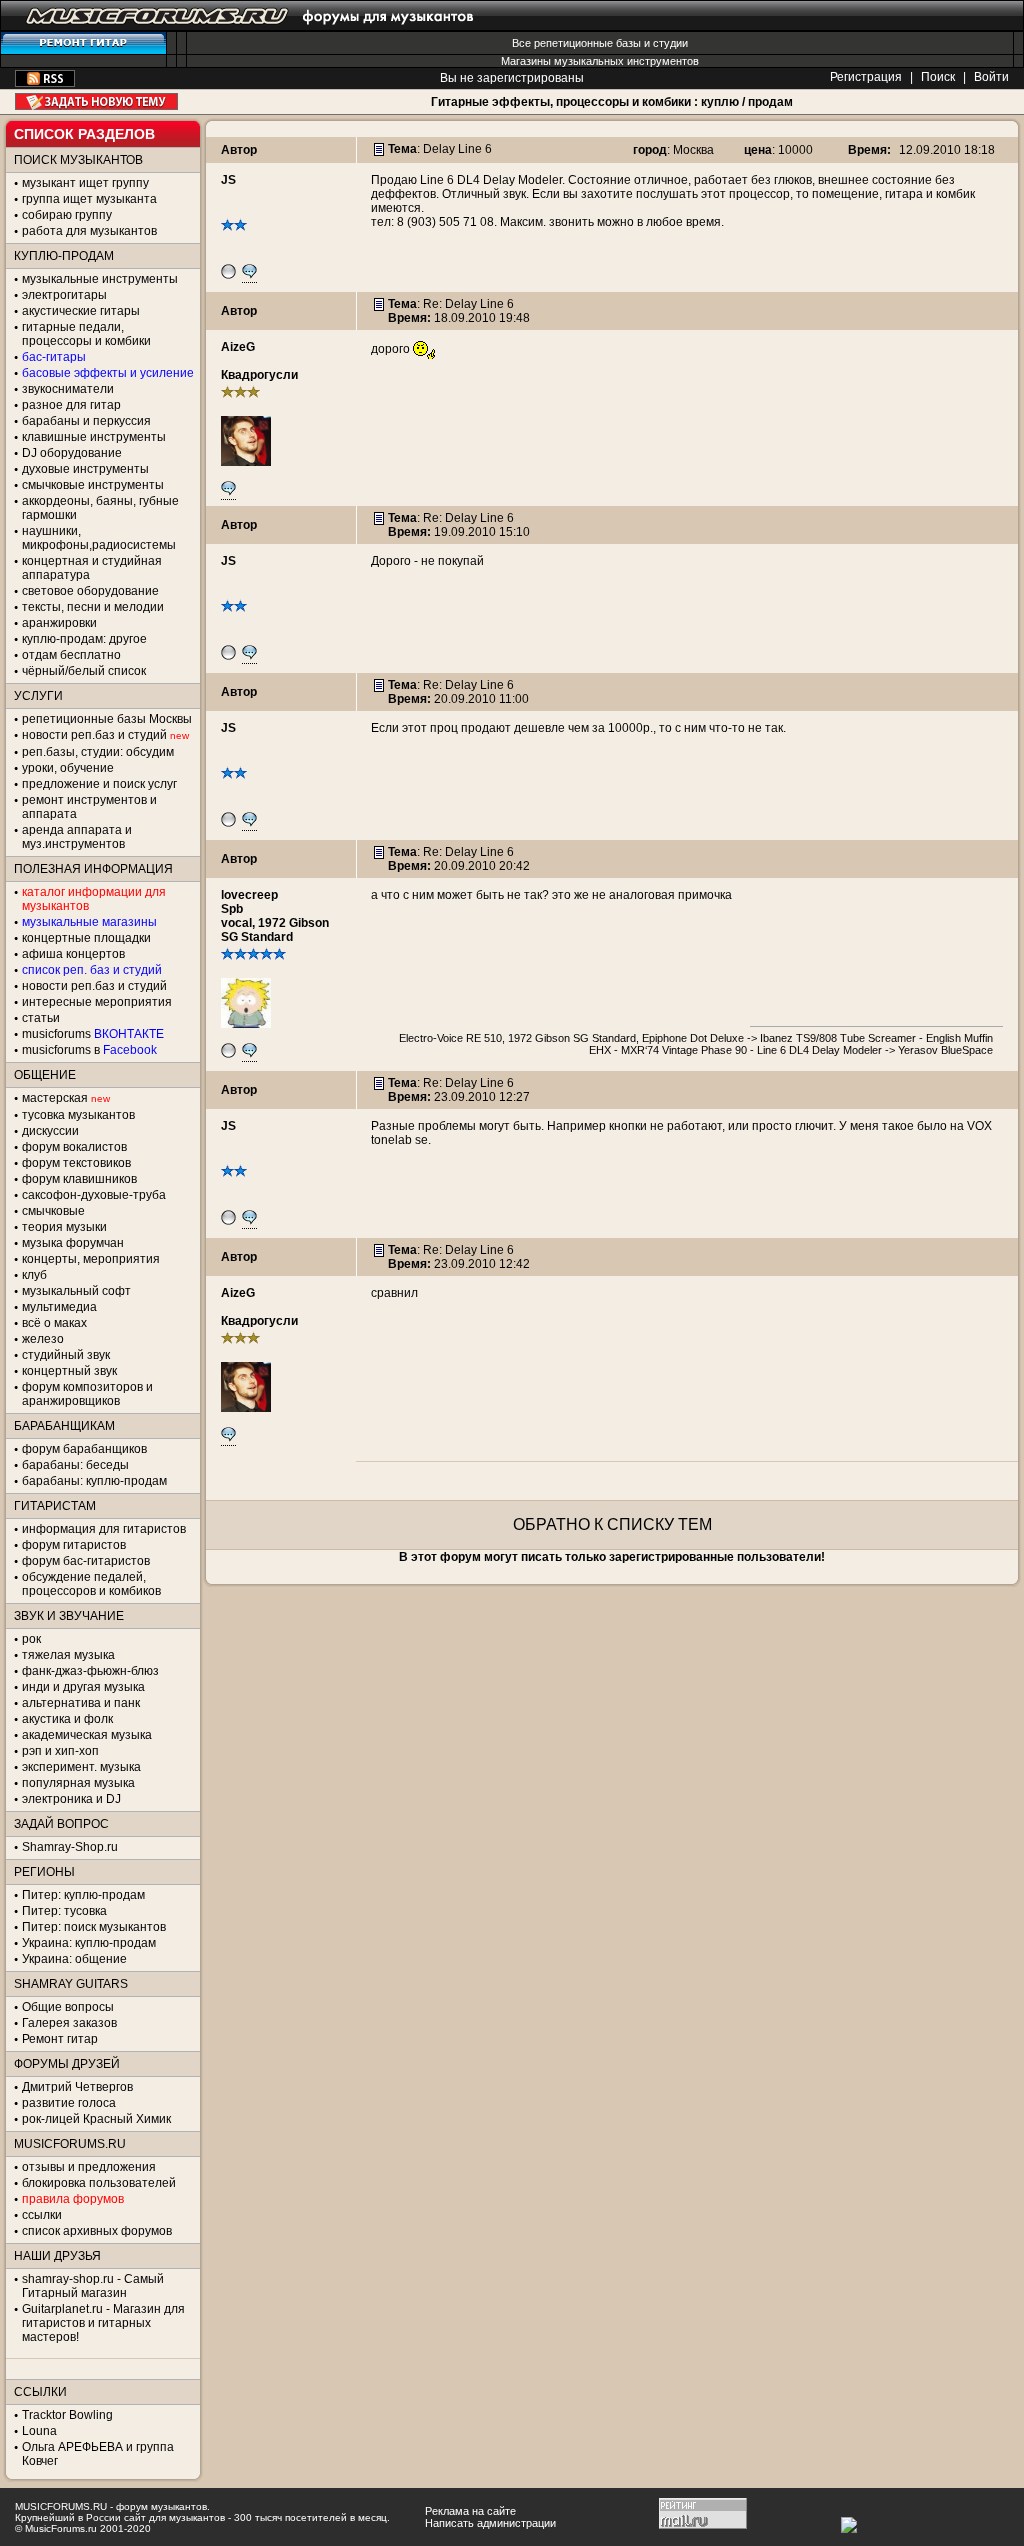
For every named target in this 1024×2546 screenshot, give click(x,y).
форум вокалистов (74, 1147)
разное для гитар (71, 405)
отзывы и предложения (89, 2167)
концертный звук (69, 1371)
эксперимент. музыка (81, 1767)
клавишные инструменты (94, 437)
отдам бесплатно (71, 655)
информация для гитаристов (104, 1529)
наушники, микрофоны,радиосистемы (99, 538)
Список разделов (84, 134)
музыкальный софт (76, 1291)
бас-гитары (54, 357)
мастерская (55, 1098)
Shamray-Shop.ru (70, 1847)
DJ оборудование (72, 453)
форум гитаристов (74, 1545)
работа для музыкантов (89, 231)
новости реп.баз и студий (94, 986)
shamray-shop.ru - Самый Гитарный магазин (93, 2286)
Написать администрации (490, 2523)
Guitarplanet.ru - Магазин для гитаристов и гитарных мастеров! (103, 2323)
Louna (39, 2431)
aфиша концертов (73, 954)
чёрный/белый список (84, 671)
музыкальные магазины (89, 922)
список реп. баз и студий (92, 970)
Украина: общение (74, 1959)
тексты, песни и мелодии (93, 607)
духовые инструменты (85, 469)
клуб (34, 1275)
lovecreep (249, 895)
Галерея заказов (69, 2023)
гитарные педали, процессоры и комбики (86, 334)
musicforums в (89, 1050)
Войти (991, 77)
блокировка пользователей (99, 2183)
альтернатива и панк (81, 1703)
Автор (239, 150)
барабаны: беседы (75, 1465)
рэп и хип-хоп (60, 1751)
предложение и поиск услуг (99, 784)
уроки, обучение (68, 768)
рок (31, 1639)
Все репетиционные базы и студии (600, 43)
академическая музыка (87, 1735)
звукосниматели (68, 389)
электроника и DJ (71, 1799)
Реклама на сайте (470, 2511)
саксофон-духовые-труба (94, 1195)
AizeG (238, 347)
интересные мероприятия (97, 1002)
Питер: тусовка (64, 1911)
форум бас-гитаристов (86, 1561)
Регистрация (866, 77)
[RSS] (45, 83)
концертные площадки (86, 938)
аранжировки (59, 623)
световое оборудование (90, 591)
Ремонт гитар (60, 2039)
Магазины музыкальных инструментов (600, 61)
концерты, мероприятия (91, 1259)
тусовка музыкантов (78, 1115)
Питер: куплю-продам (83, 1895)
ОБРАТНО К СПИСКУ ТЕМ (612, 1524)
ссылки (42, 2215)
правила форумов (73, 2199)
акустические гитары (81, 311)
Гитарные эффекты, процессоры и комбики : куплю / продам (612, 102)
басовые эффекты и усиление (108, 373)
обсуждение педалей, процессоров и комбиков (91, 1584)
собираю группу (67, 215)
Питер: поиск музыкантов (94, 1927)
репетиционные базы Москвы (107, 719)
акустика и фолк (67, 1719)
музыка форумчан (73, 1243)
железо (43, 1339)
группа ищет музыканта (89, 199)
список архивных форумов (97, 2231)
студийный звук (66, 1355)
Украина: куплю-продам (89, 1943)
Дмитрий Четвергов (77, 2087)
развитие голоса (69, 2103)
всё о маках (54, 1323)
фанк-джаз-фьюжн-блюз (90, 1671)
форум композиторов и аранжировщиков (87, 1394)
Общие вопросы (68, 2007)
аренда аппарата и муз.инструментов (77, 837)
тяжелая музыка (68, 1655)
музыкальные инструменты (100, 279)
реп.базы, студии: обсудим (98, 752)
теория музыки (64, 1227)
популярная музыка (78, 1783)
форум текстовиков (76, 1163)
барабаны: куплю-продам (94, 1481)
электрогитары (64, 295)
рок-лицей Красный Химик (96, 2119)
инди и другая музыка (83, 1687)
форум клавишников (79, 1179)
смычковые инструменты (93, 485)
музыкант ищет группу (85, 183)
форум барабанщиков (84, 1449)
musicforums (93, 1034)
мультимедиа (59, 1307)
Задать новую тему (96, 101)
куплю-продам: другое (84, 639)
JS (228, 180)
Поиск (938, 77)
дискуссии (50, 1131)
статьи (41, 1018)
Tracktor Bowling (67, 2415)
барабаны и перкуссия (86, 421)
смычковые (53, 1211)
